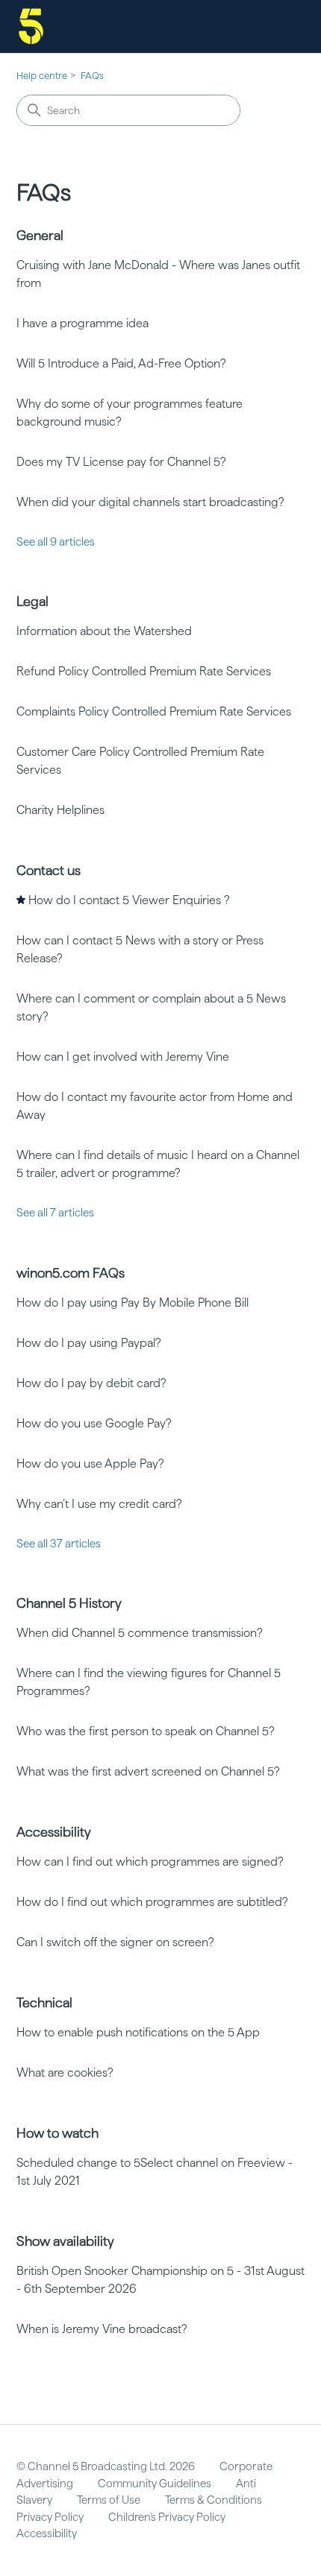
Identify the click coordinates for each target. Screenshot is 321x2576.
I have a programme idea (82, 323)
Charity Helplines (60, 810)
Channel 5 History (69, 1603)
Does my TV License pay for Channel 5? (121, 462)
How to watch (57, 2133)
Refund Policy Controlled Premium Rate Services (144, 671)
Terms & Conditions (214, 2500)
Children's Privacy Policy (167, 2517)
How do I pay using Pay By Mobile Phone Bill (133, 1303)
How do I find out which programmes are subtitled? (152, 1902)
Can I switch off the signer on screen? (115, 1942)
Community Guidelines (155, 2484)
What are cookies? (65, 2073)
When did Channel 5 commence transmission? (140, 1633)
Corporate (246, 2466)
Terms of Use (109, 2500)
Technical (44, 2002)
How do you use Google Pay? (94, 1423)
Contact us (49, 870)
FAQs (92, 76)
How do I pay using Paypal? (89, 1343)
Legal (32, 601)
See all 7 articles (55, 1213)
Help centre (42, 76)
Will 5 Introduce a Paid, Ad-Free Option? (121, 363)
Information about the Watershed (104, 631)
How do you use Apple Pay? (90, 1464)
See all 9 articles (56, 542)
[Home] (31, 26)
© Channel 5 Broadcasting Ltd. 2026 (106, 2466)
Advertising (45, 2484)
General (40, 235)
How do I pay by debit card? (91, 1383)
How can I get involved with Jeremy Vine (123, 1057)
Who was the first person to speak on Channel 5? (146, 1731)
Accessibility (54, 1832)
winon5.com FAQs (71, 1273)
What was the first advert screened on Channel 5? (148, 1771)
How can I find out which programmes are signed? (150, 1862)
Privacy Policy (50, 2517)
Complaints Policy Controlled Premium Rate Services (154, 711)
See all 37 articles (59, 1544)
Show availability (65, 2241)
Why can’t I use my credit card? (99, 1504)
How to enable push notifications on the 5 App (138, 2032)
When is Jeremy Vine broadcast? (102, 2329)
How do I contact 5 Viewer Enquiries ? (129, 900)
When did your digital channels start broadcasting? (150, 502)
